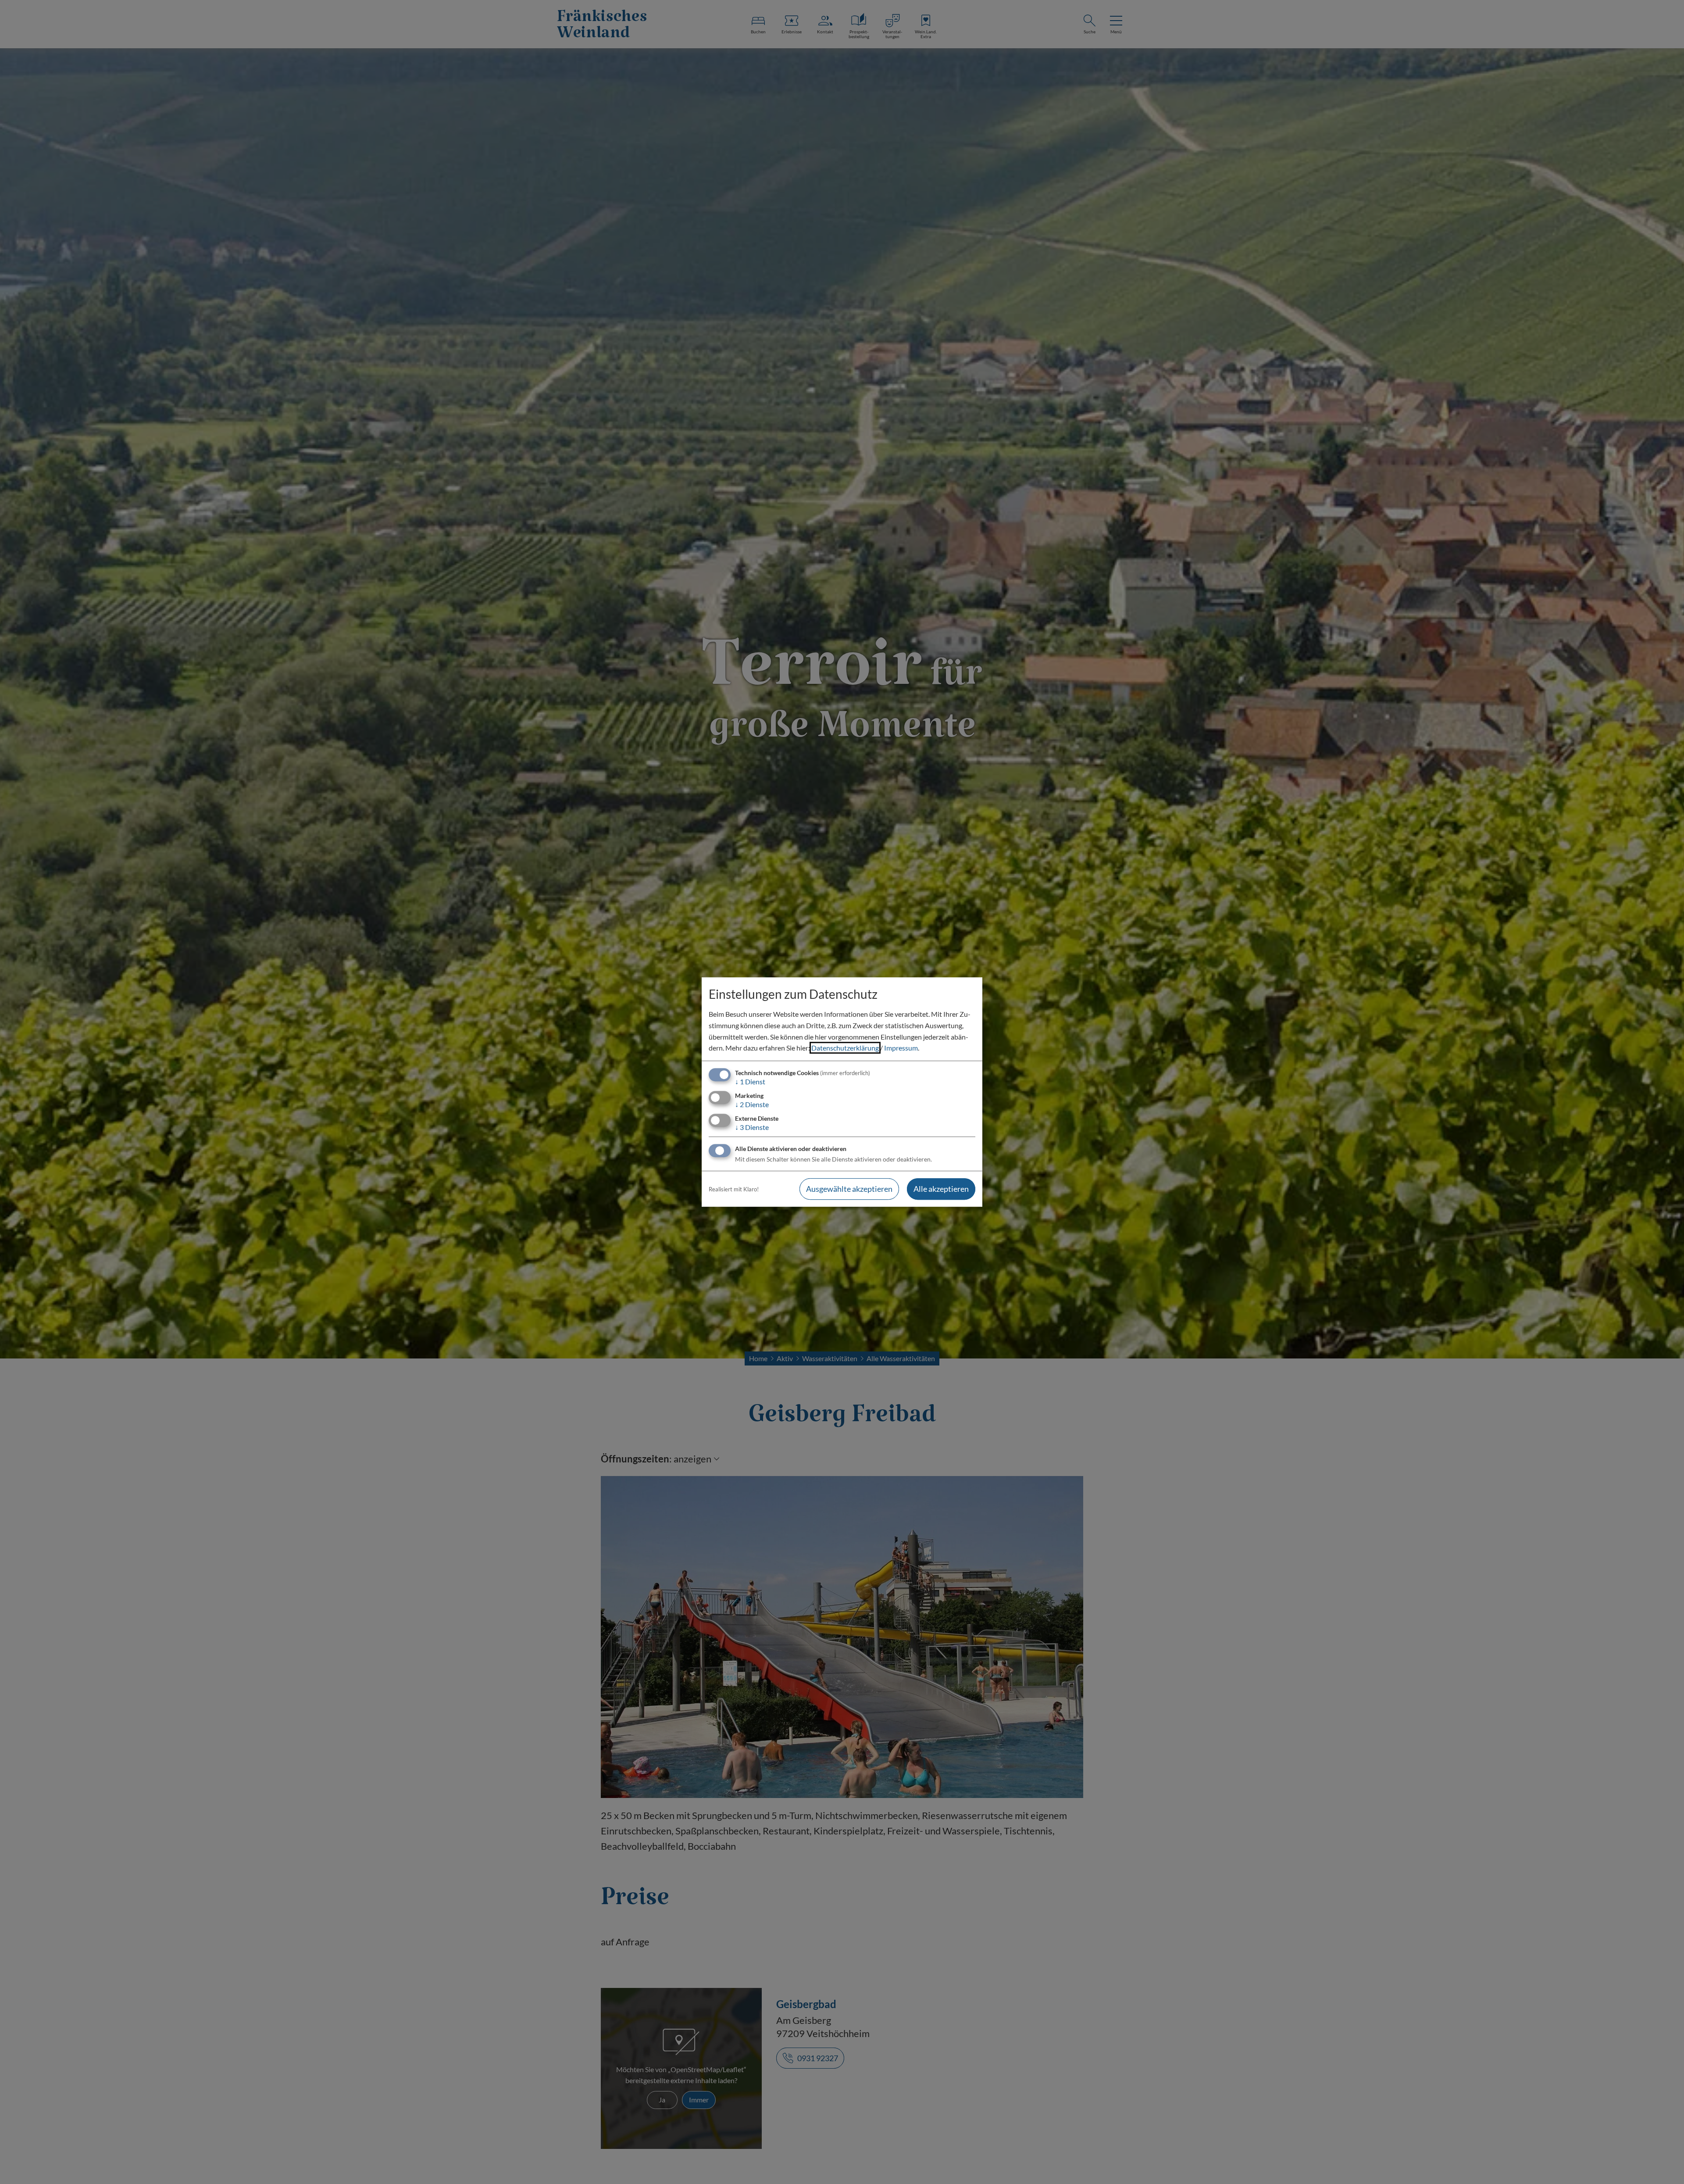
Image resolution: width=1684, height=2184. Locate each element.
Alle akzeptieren (941, 1189)
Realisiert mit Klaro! (734, 1189)
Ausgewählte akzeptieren (849, 1189)
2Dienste (752, 1104)
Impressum (901, 1048)
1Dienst (750, 1081)
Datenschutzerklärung (845, 1048)
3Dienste (752, 1127)
